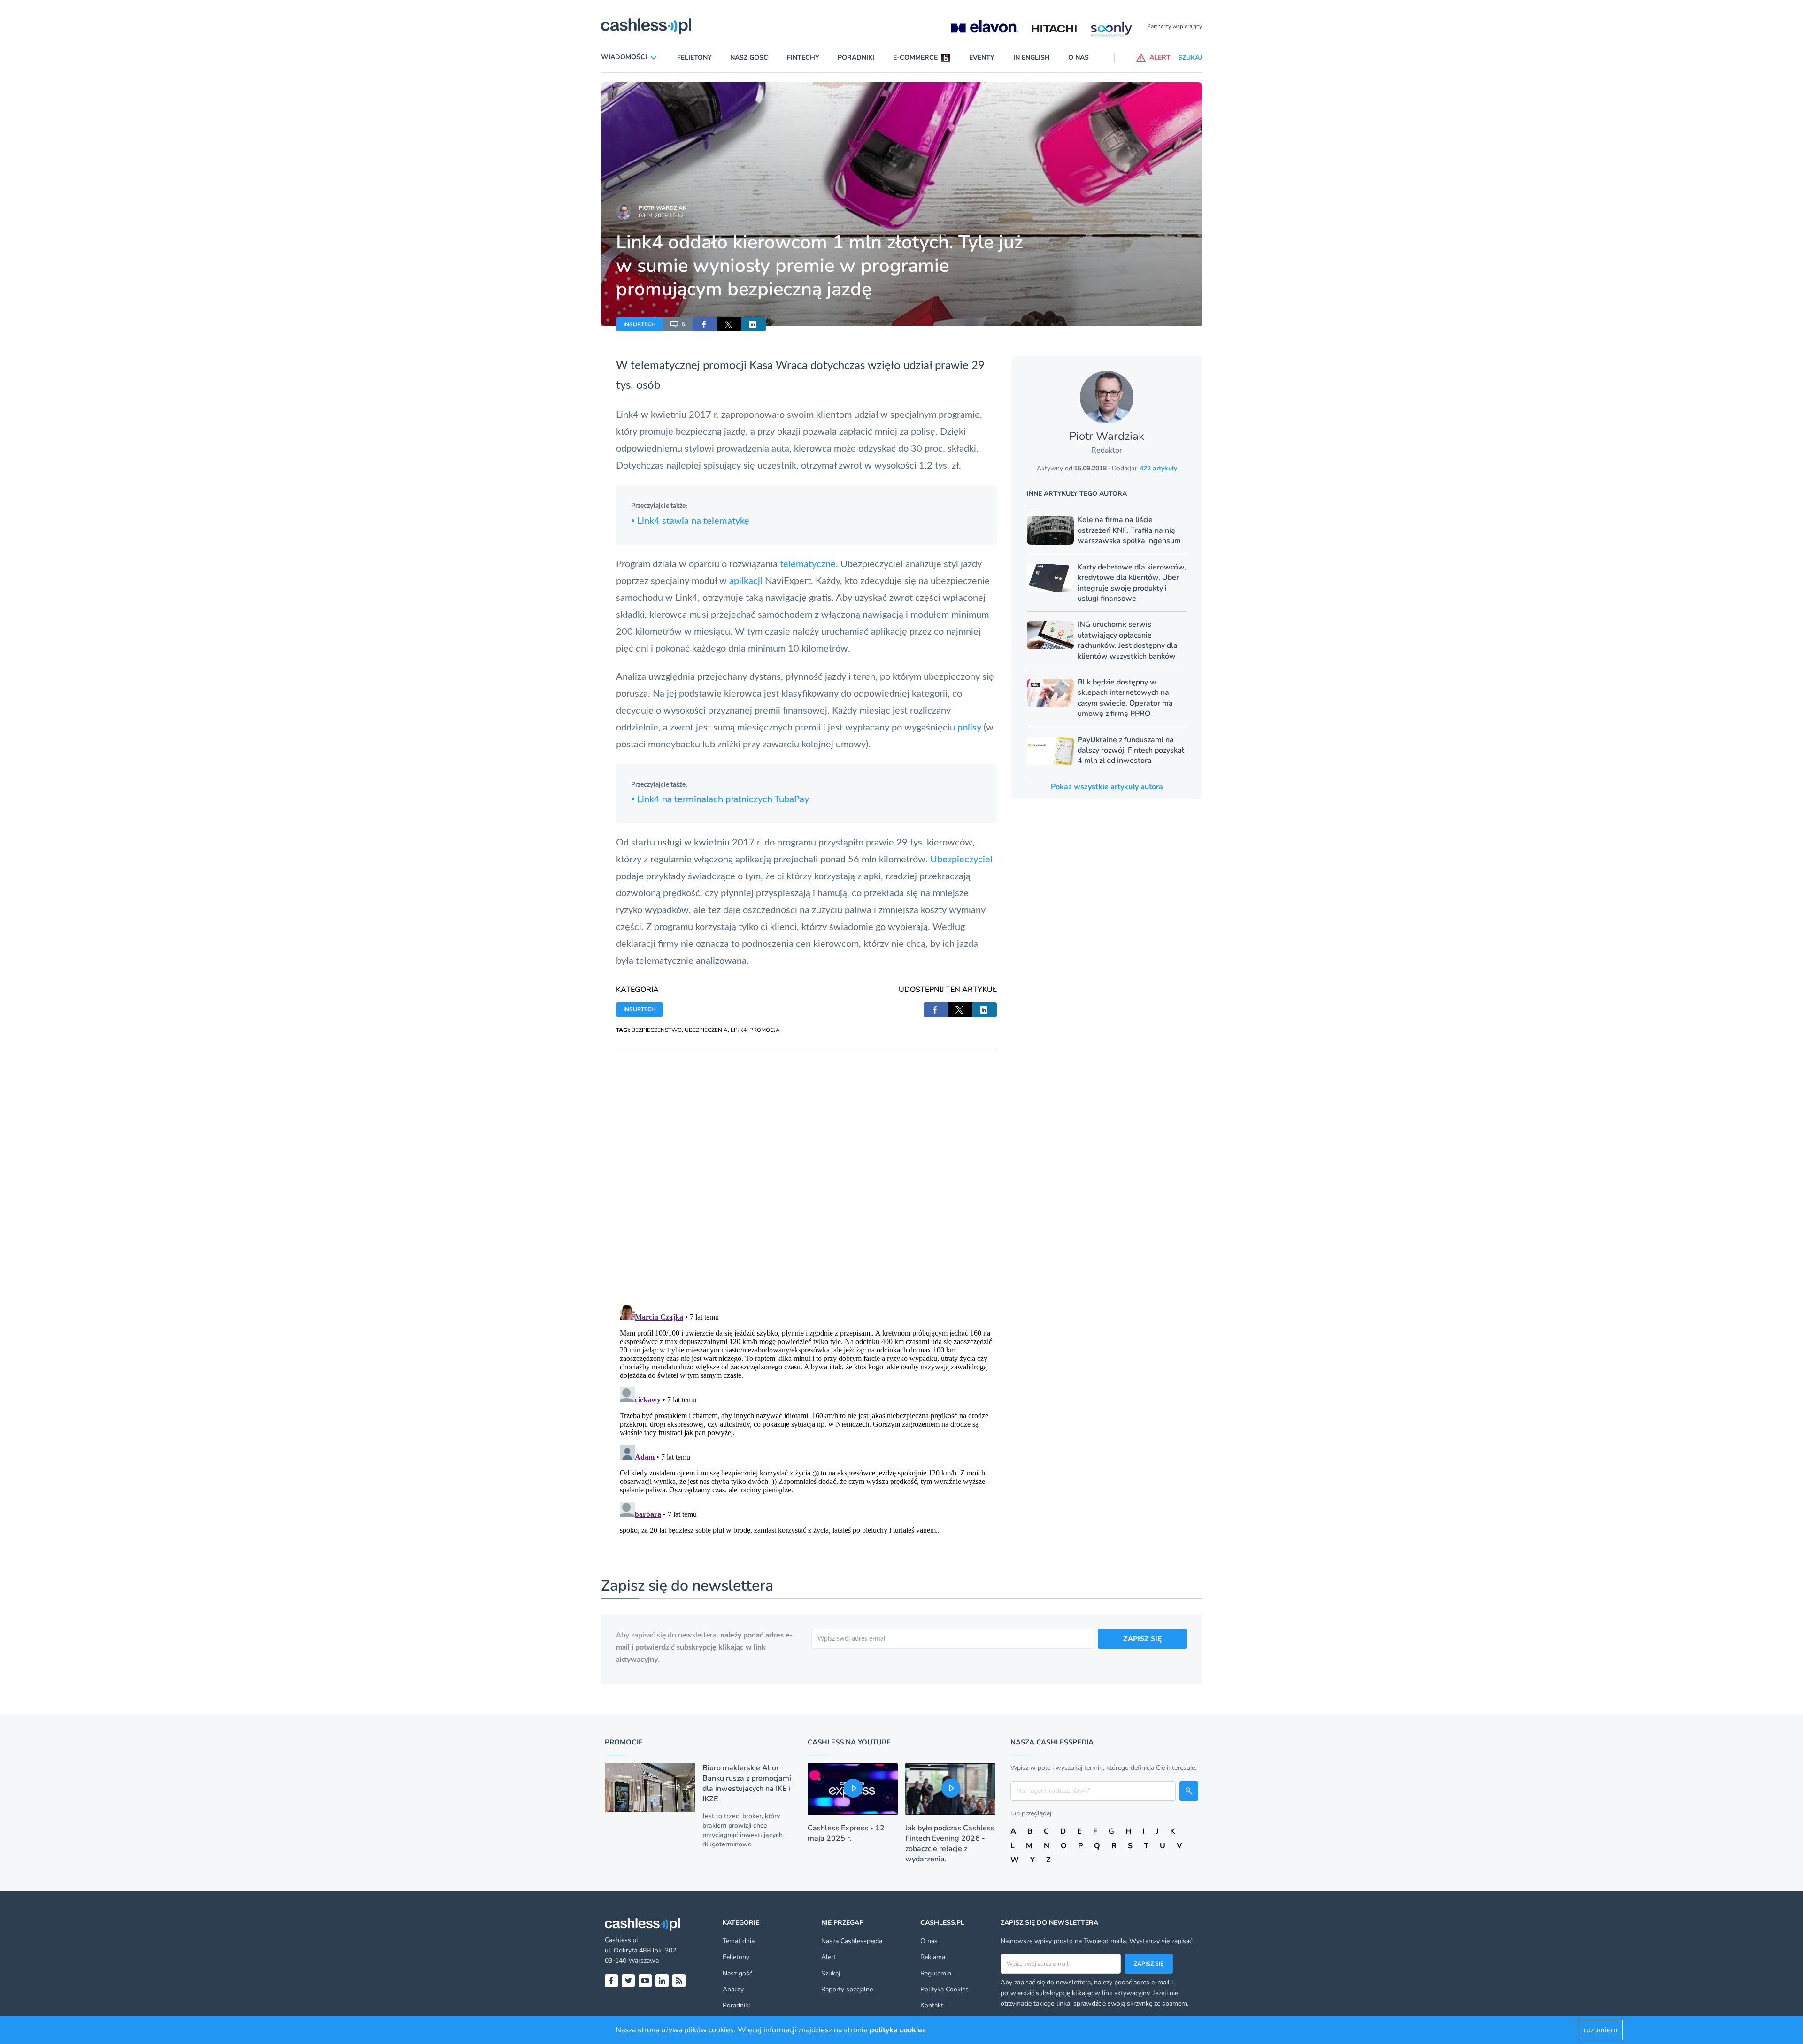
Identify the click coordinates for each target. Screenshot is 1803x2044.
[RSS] (679, 1981)
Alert (828, 1957)
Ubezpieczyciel (961, 860)
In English (1032, 58)
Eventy (982, 58)
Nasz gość (749, 58)
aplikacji (745, 581)
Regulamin (936, 1973)
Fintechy (803, 58)
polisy (969, 728)
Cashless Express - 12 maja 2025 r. (846, 1833)
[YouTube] (645, 1981)
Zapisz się (1149, 1964)
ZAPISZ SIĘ (1142, 1639)
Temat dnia (739, 1941)
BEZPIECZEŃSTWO (657, 1030)
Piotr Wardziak (663, 208)
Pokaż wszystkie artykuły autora (1107, 787)
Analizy (733, 1989)
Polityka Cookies (944, 1989)
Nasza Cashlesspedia (852, 1941)
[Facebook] (611, 1981)
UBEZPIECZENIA (706, 1030)
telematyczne (808, 564)
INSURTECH (640, 324)
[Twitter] (628, 1981)
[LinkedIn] (662, 1981)
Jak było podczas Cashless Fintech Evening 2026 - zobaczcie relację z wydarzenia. (950, 1844)
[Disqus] (806, 1168)
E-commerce (915, 58)
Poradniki (856, 58)
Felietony (694, 58)
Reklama (933, 1957)
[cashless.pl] (646, 26)
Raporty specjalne (847, 1989)
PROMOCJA (765, 1030)
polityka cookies (898, 2030)
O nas (1079, 58)
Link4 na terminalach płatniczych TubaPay (720, 799)
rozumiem (1601, 2030)
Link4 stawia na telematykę (690, 521)
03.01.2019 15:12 (661, 215)
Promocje (624, 1742)
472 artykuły (1158, 468)
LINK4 (739, 1030)
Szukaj (831, 1973)
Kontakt (932, 2005)
